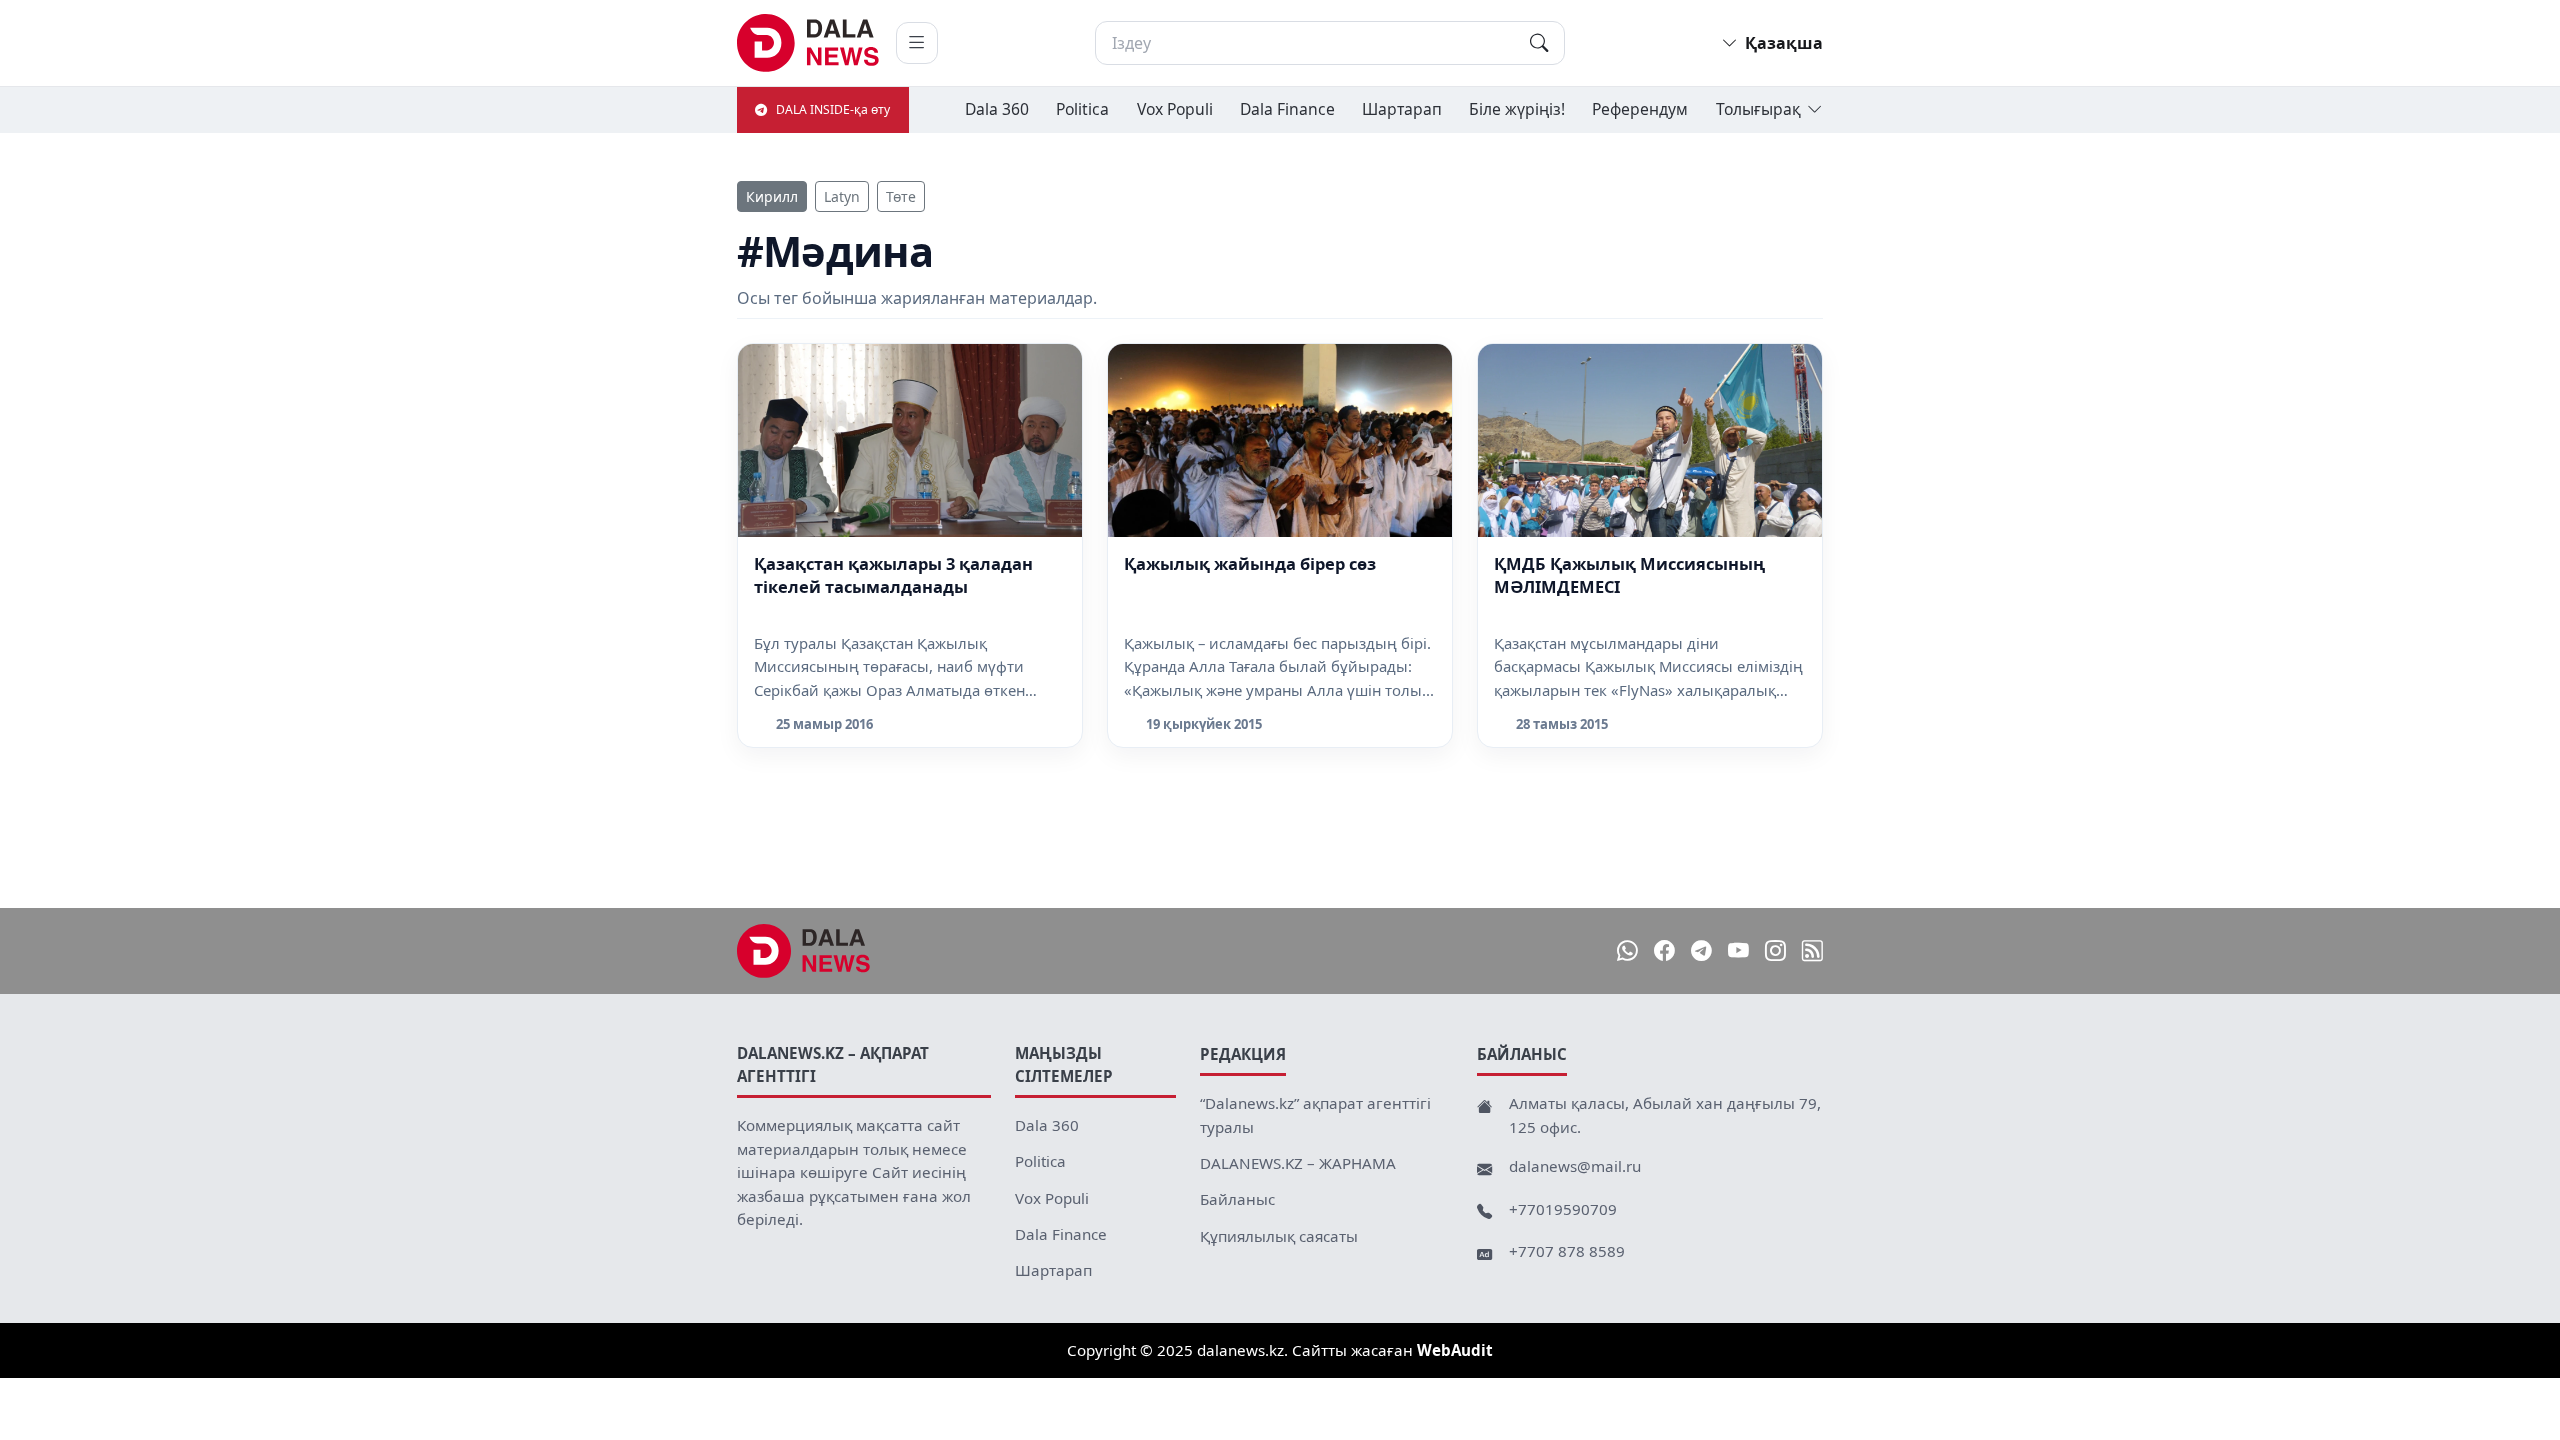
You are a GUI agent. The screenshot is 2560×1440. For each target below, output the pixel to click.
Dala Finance (1287, 109)
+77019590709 (1563, 1209)
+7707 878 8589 (1567, 1251)
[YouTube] (1738, 951)
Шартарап (1402, 109)
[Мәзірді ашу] (917, 43)
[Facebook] (1664, 951)
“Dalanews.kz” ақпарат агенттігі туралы (1315, 1115)
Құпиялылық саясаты (1279, 1236)
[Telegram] (1701, 951)
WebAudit (1455, 1367)
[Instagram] (1775, 951)
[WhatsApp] (1627, 951)
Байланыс (1237, 1199)
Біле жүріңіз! (1517, 109)
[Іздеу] (1539, 43)
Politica (1082, 109)
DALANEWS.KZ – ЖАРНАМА (1298, 1163)
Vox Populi (1175, 109)
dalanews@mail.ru (1575, 1166)
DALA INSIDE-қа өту (833, 109)
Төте (901, 196)
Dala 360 (997, 109)
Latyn (842, 196)
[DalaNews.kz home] (808, 43)
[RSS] (1812, 951)
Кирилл (772, 196)
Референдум (1640, 109)
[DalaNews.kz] (804, 951)
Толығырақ (1758, 109)
